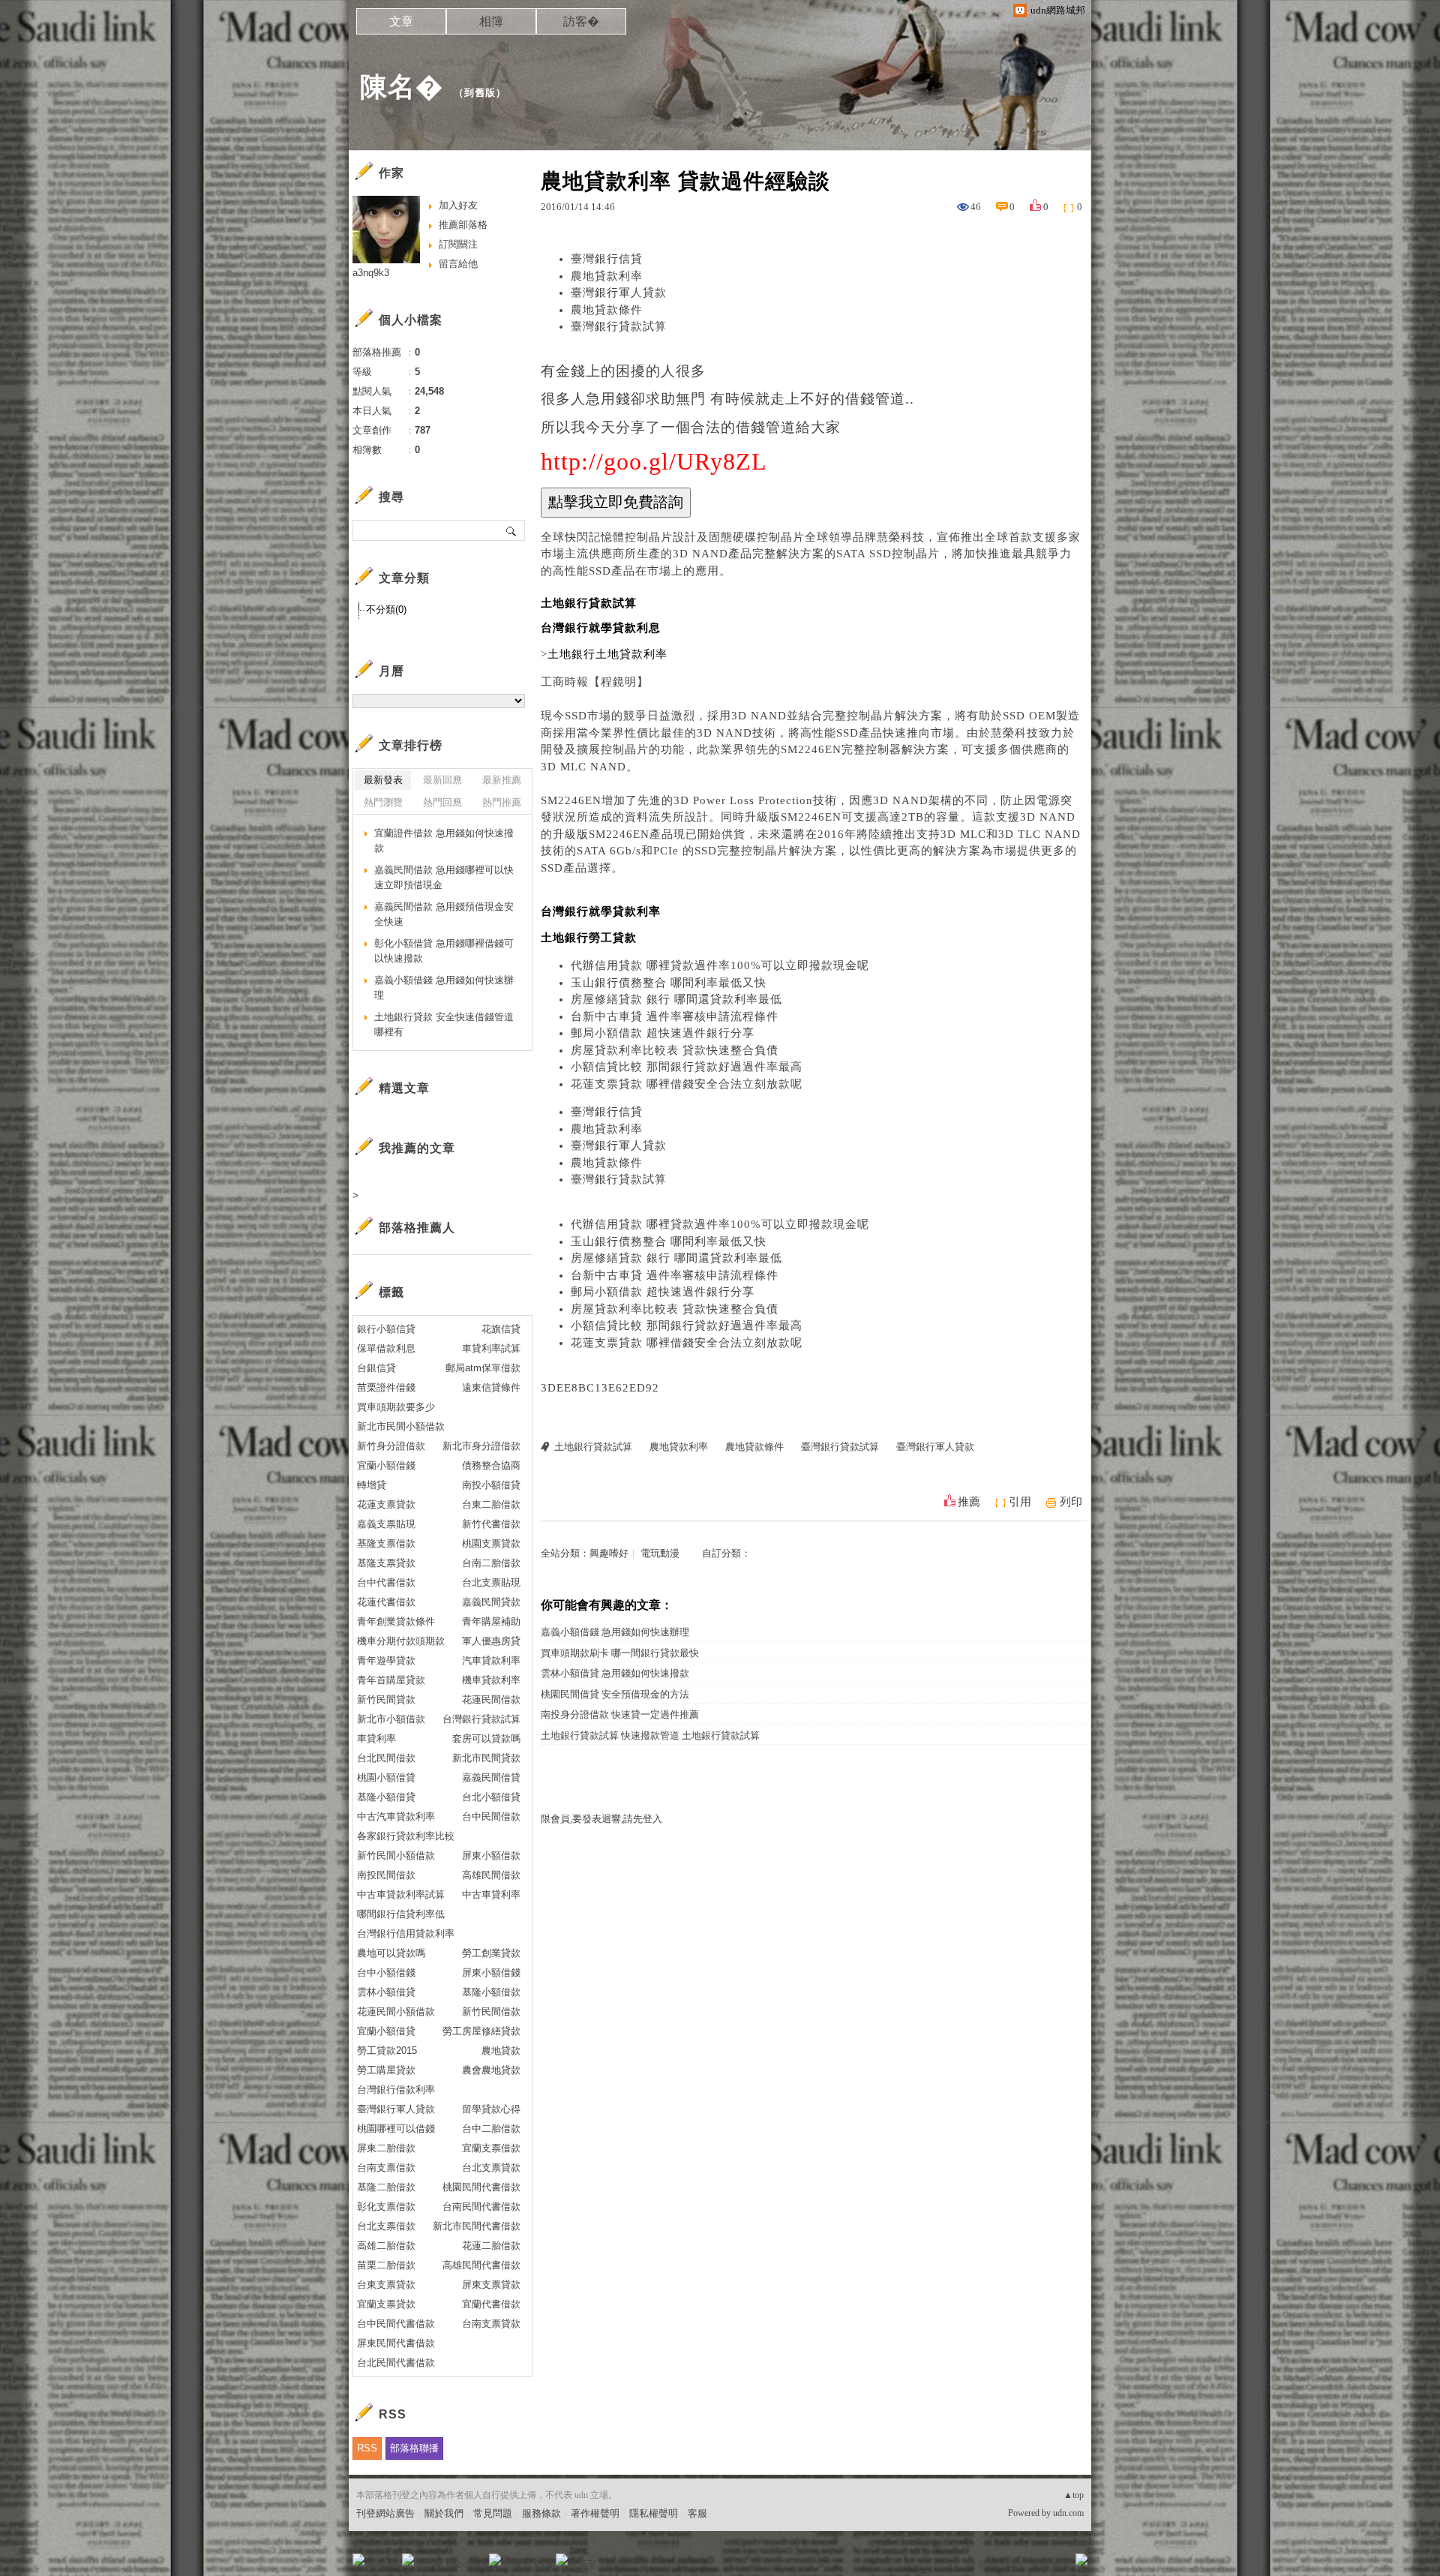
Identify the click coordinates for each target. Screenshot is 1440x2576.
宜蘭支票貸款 (386, 2304)
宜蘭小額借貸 (386, 2031)
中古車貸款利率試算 (401, 1894)
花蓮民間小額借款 (396, 2012)
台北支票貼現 (491, 1582)
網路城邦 (1051, 2564)
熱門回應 (442, 802)
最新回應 (442, 780)
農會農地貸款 (491, 2070)
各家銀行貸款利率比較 (406, 1836)
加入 (1014, 2564)
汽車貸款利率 (491, 1660)
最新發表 (383, 780)
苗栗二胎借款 (386, 2265)
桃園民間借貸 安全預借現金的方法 (615, 1694)
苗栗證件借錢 (386, 1387)
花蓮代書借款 (386, 1602)
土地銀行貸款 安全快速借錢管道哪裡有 (444, 1024)
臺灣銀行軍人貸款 (619, 293)
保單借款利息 (386, 1348)
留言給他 (458, 264)
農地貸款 (501, 2051)
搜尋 (512, 530)
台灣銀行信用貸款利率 (406, 1934)
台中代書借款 (386, 1582)
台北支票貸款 (491, 2168)
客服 (697, 2513)
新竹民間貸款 (386, 1699)
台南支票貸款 (491, 2324)
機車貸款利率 (491, 1680)
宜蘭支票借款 (491, 2148)
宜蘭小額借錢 (386, 1465)
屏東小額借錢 (491, 1973)
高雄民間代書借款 (481, 2265)
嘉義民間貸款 (491, 1602)
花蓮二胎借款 (491, 2246)
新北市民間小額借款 (401, 1426)
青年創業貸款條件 (396, 1621)
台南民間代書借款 (481, 2207)
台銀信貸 (376, 1368)
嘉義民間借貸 (491, 1777)
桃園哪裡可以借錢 (396, 2129)
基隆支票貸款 (386, 1563)
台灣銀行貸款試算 (481, 1719)
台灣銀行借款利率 (396, 2090)
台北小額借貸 (491, 1797)
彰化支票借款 (386, 2207)
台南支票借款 (386, 2168)
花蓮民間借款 (491, 1699)
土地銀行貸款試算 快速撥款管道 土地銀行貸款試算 (650, 1735)
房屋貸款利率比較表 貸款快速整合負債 (675, 1050)
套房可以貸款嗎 (486, 1738)
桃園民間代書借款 (481, 2187)
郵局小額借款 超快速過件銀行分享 (663, 1033)
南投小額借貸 (491, 1485)
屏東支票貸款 (491, 2285)
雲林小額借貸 (386, 1992)
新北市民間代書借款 (477, 2226)
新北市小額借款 (391, 1719)
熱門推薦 (502, 802)
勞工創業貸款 (491, 1953)
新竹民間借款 (491, 2012)
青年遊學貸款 (386, 1660)
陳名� (402, 87)
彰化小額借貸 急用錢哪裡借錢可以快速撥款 (444, 951)
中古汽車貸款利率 (396, 1816)
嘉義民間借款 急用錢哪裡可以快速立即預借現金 (444, 877)
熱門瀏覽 (383, 802)
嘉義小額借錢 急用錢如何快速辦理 (615, 1632)
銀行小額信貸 (386, 1329)
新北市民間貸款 (486, 1758)
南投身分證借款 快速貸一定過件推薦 (620, 1714)
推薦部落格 (463, 225)
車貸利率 (376, 1738)
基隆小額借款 (491, 1992)
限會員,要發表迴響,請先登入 (601, 1819)
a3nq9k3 (371, 273)
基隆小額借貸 (386, 1797)
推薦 (969, 1502)
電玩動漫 (660, 1553)
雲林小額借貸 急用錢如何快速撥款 (615, 1673)
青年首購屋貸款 (391, 1680)
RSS (367, 2448)
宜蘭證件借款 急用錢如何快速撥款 (444, 841)
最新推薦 (502, 780)
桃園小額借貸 (386, 1777)
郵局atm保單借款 (483, 1368)
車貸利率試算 (491, 1348)
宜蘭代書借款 (491, 2304)
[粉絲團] (358, 2559)
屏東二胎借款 (386, 2148)
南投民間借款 (386, 1875)
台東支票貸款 (386, 2285)
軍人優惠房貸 (491, 1641)
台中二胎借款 (491, 2129)
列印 (1071, 1502)
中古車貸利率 (491, 1894)
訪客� (581, 21)
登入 (987, 2564)
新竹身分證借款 (391, 1446)
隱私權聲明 (654, 2513)
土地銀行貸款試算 (593, 1447)
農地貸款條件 (607, 310)
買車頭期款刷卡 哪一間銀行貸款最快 (620, 1653)
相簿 (491, 21)
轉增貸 (372, 1485)
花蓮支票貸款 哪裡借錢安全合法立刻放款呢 (687, 1084)
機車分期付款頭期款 (401, 1641)
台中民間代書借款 (396, 2324)
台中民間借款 (491, 1816)
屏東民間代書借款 (396, 2343)
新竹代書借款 (491, 1524)
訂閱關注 (458, 244)
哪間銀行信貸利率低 (401, 1914)
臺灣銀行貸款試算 (619, 326)
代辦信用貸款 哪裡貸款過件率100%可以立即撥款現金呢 (720, 965)
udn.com (1068, 2513)
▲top (1074, 2495)
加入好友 (458, 205)
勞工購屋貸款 (386, 2070)
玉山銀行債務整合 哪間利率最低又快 (669, 983)
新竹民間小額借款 (396, 1855)
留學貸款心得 (491, 2109)
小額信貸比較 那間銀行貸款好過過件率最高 (687, 1067)
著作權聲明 (595, 2513)
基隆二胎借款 (386, 2187)
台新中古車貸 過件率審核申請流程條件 (675, 1016)
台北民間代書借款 (396, 2363)
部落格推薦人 (417, 1228)
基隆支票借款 (386, 1543)
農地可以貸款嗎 (391, 1953)
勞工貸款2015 (387, 2051)
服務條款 (541, 2513)
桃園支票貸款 (491, 1543)
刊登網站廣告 (385, 2513)
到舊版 (480, 93)
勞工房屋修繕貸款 (481, 2031)
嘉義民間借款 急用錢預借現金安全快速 (444, 914)
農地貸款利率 (607, 276)
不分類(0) (386, 609)
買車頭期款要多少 (396, 1407)
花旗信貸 (501, 1329)
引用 (1020, 1502)
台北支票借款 (386, 2226)
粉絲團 (383, 2564)
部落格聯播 (414, 2448)
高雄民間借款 (491, 1875)
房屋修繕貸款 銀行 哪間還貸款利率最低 (676, 999)
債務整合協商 (491, 1465)
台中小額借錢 (386, 1973)
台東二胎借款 (491, 1504)
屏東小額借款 (491, 1855)
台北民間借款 (386, 1758)
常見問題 (493, 2513)
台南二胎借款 (491, 1563)
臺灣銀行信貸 (607, 259)
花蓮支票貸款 (386, 1504)
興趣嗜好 (609, 1553)
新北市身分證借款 (481, 1446)
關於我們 (444, 2513)
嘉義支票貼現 (386, 1524)
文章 (401, 21)
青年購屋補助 (491, 1621)
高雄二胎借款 (386, 2246)
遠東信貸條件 (491, 1387)
